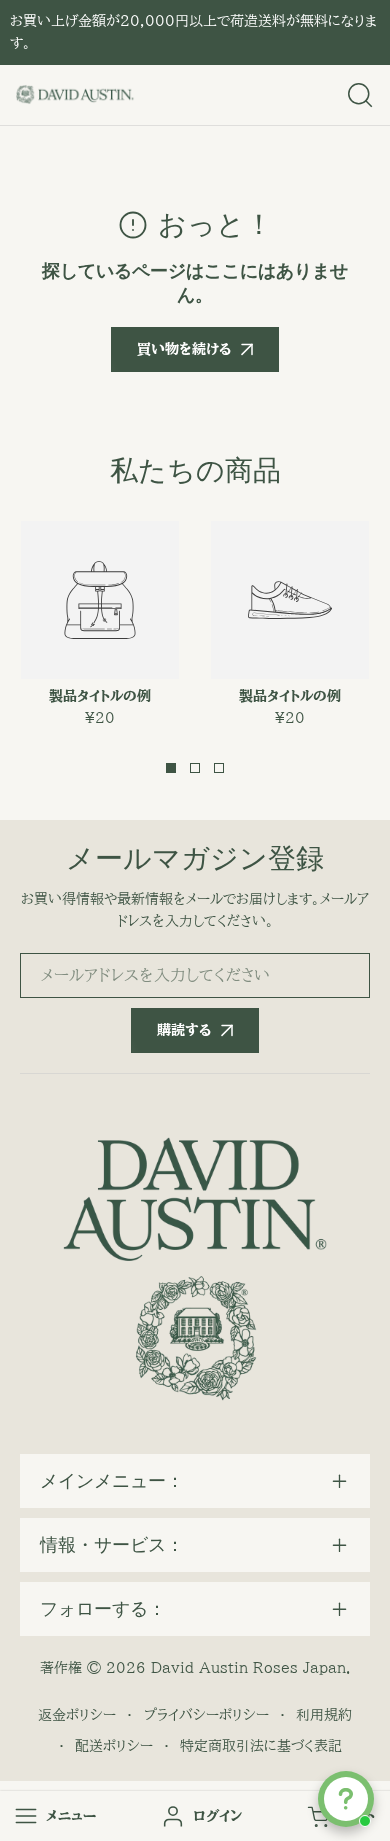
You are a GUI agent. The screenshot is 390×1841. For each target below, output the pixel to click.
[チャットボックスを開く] (346, 1799)
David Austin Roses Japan (248, 1668)
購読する (184, 1030)
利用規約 (324, 1715)
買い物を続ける (184, 349)
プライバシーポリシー (206, 1715)
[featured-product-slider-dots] (171, 768)
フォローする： (103, 1609)
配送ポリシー (114, 1746)
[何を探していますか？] (360, 95)
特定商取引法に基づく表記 (261, 1746)
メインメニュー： (112, 1481)
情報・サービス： (112, 1545)
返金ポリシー (77, 1715)
